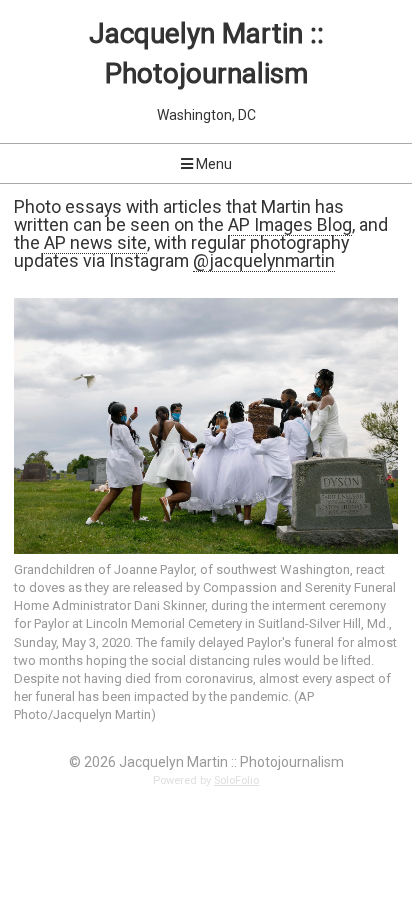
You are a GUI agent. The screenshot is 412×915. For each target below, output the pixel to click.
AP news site (95, 242)
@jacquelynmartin (264, 260)
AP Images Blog (290, 224)
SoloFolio (236, 780)
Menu (212, 164)
